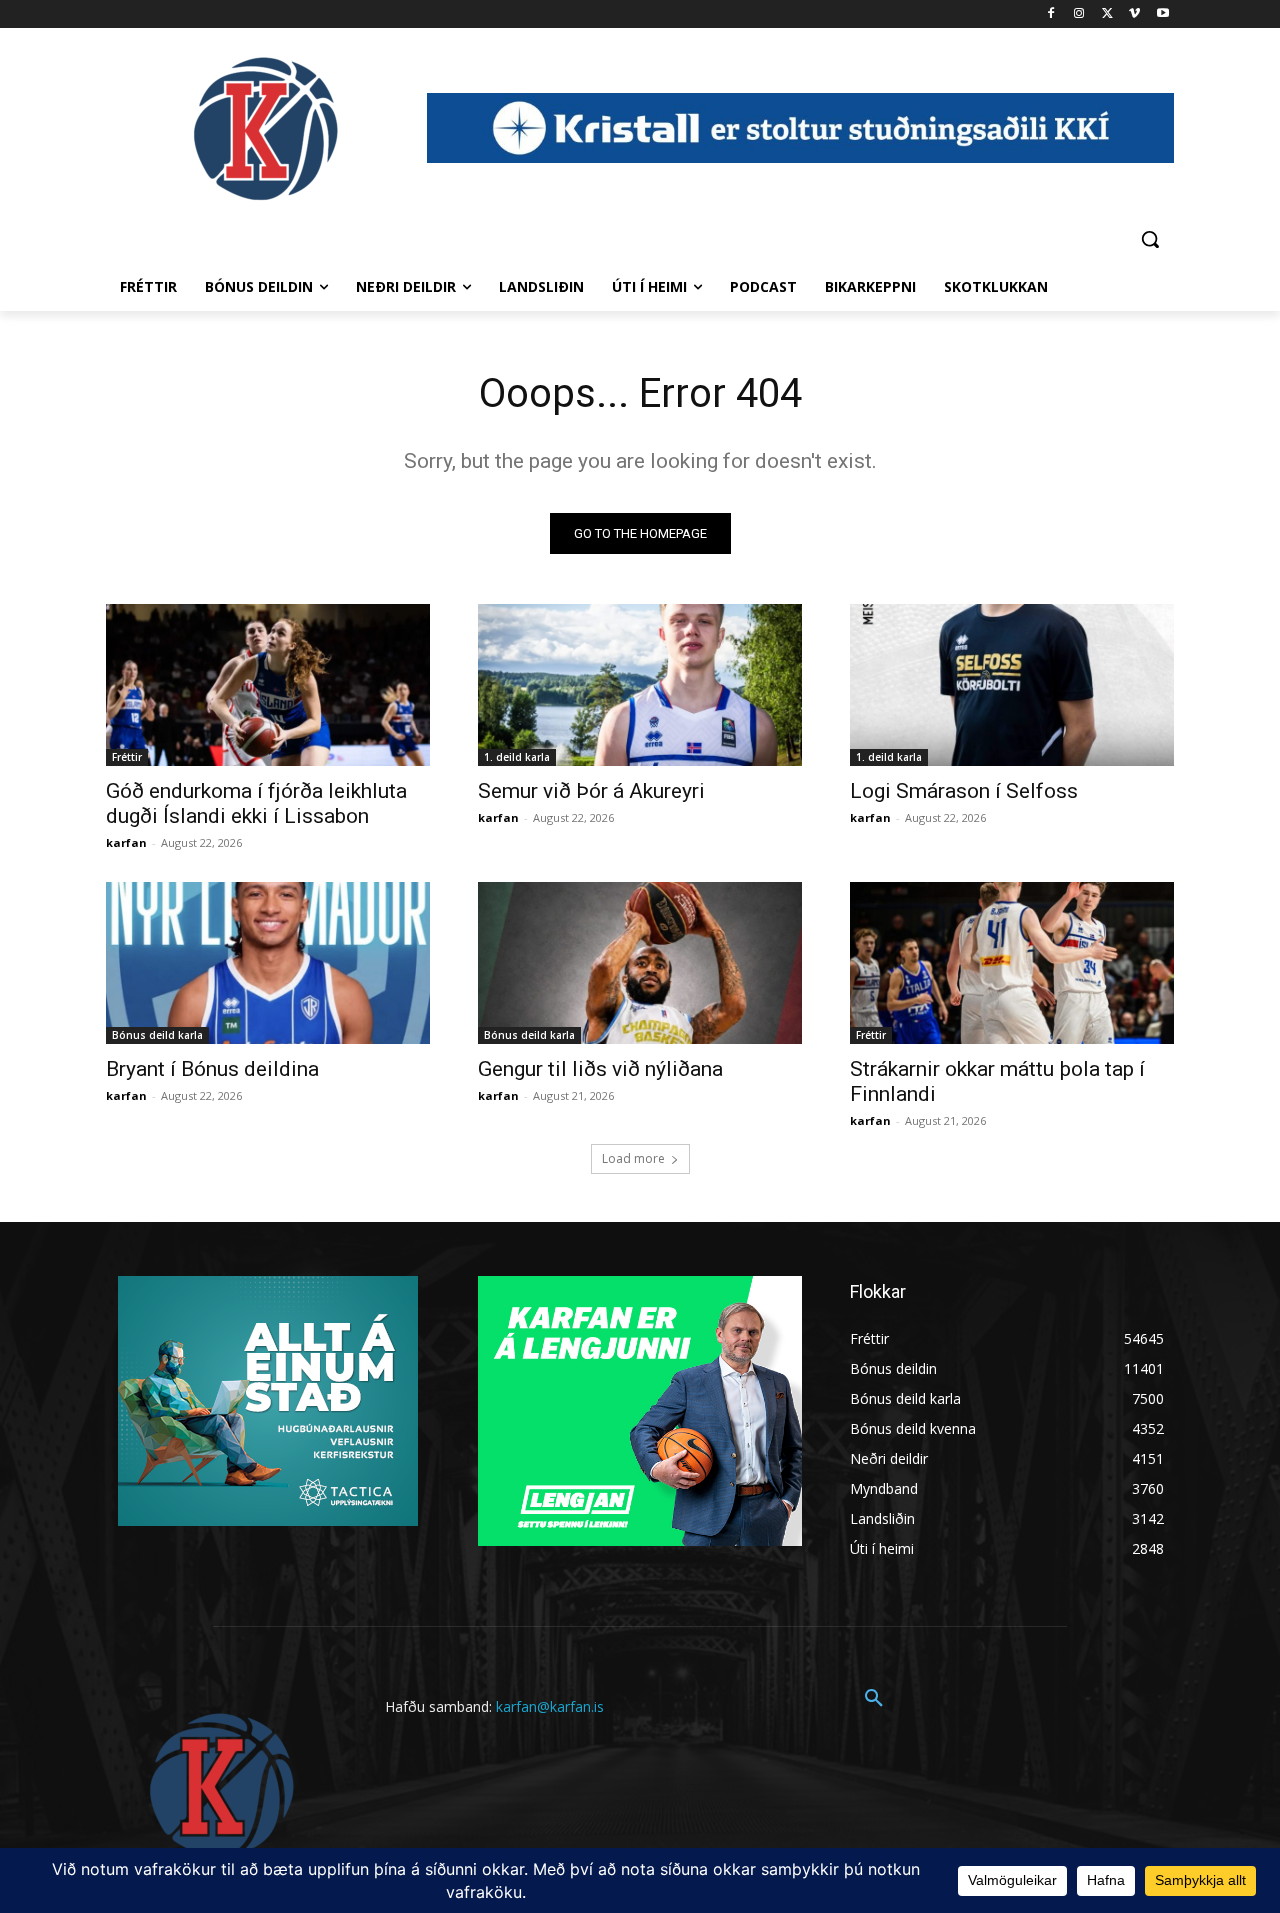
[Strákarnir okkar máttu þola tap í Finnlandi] (1012, 963)
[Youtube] (1162, 14)
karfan (126, 842)
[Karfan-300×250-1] (640, 1411)
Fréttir (127, 757)
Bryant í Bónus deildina (212, 1069)
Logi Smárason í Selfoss (964, 791)
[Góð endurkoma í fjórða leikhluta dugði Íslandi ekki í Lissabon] (268, 685)
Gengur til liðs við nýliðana (600, 1069)
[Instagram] (1079, 14)
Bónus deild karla (157, 1035)
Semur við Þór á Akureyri (591, 791)
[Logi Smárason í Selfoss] (1012, 685)
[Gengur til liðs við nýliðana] (640, 963)
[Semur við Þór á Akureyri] (640, 685)
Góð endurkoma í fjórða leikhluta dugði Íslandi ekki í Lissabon (256, 803)
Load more (633, 1158)
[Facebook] (1051, 14)
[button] (1150, 239)
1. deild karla (517, 757)
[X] (1107, 14)
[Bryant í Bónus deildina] (268, 963)
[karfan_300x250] (268, 1401)
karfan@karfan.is (550, 1706)
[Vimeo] (1134, 14)
